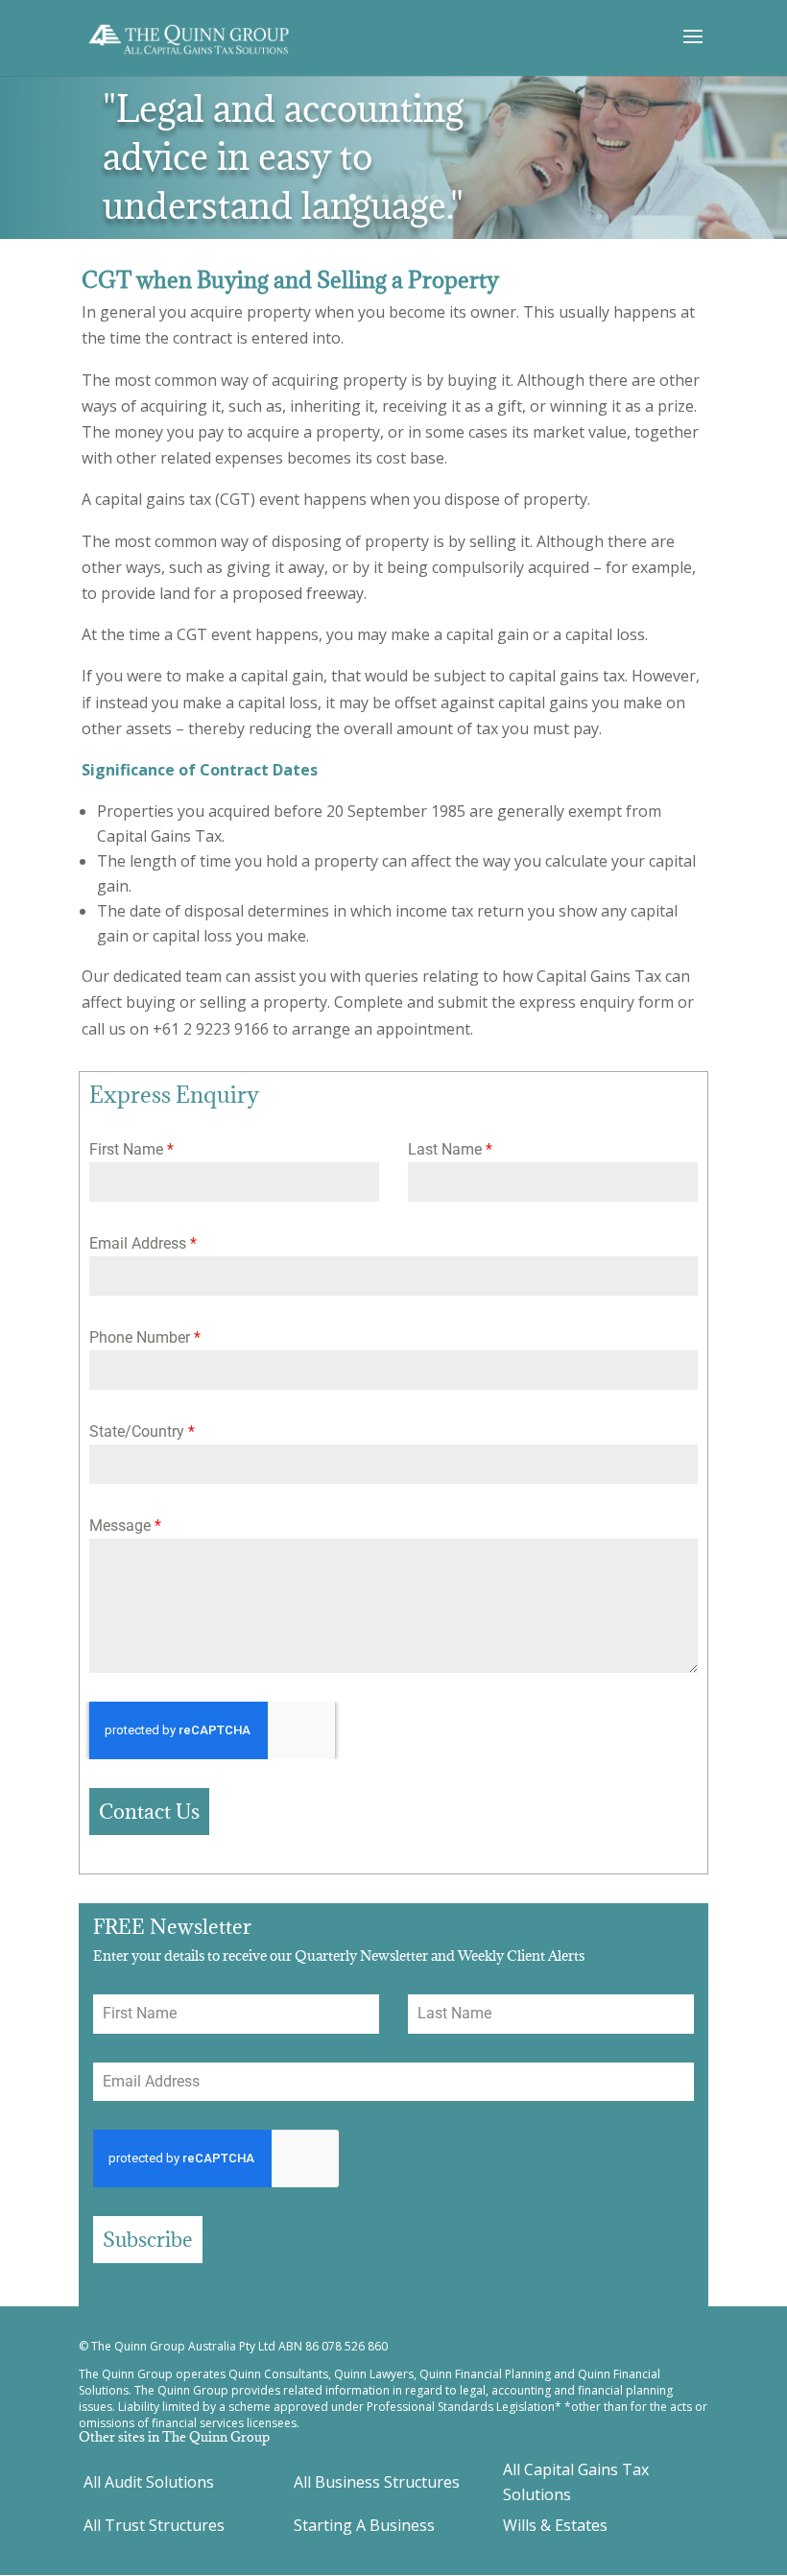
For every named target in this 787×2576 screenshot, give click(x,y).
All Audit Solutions (149, 2482)
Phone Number (145, 1337)
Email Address (143, 1243)
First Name (131, 1149)
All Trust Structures (154, 2525)
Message (125, 1526)
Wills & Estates (555, 2525)
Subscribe (148, 2240)
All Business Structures (377, 2482)
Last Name (450, 1149)
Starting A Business (364, 2525)
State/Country (142, 1431)
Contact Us (149, 1812)
